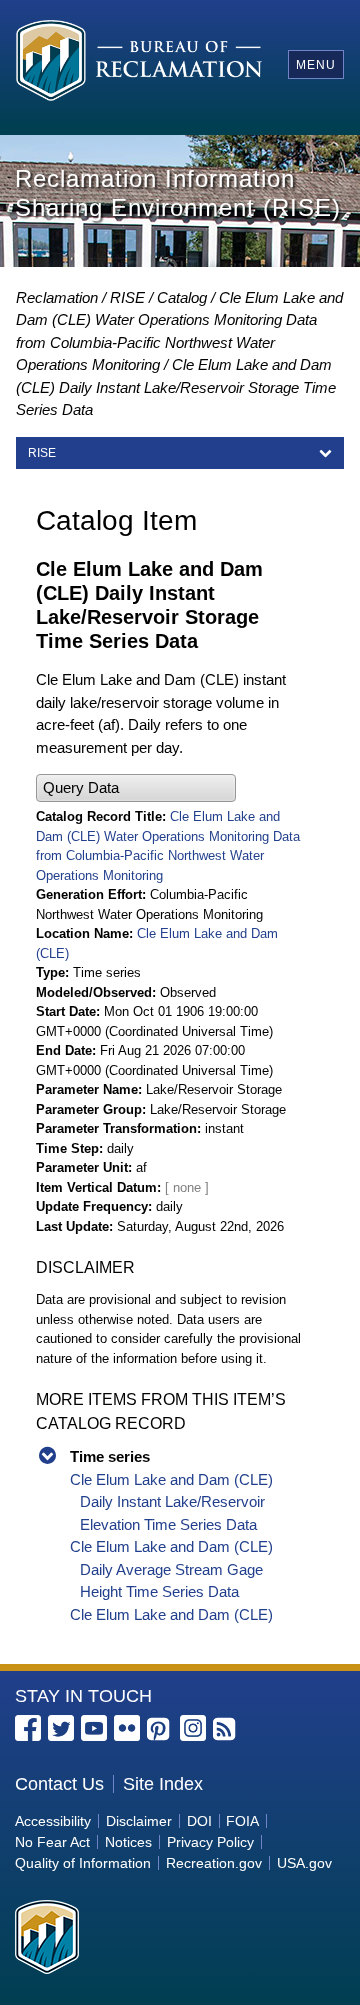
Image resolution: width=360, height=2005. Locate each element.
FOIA (242, 1821)
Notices (128, 1842)
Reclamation (57, 297)
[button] (136, 788)
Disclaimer (139, 1821)
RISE (127, 297)
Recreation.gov (214, 1863)
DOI (199, 1821)
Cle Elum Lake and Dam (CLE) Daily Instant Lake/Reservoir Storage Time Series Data (176, 387)
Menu (316, 65)
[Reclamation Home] (139, 63)
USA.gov (304, 1863)
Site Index (163, 1784)
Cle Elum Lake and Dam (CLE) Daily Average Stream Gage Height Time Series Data (171, 1569)
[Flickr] (127, 1728)
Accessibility (53, 1821)
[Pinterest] (160, 1730)
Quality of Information (83, 1863)
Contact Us (59, 1784)
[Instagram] (193, 1728)
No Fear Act (52, 1842)
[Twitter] (61, 1728)
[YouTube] (94, 1728)
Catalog (182, 297)
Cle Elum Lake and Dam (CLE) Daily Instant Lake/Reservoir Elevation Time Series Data (171, 1502)
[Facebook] (28, 1728)
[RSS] (226, 1730)
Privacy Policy (210, 1842)
